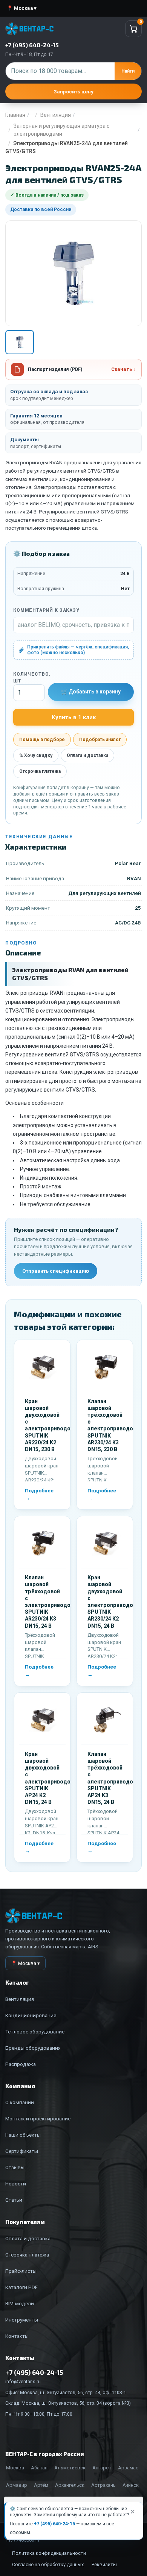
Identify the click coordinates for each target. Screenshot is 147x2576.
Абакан (39, 2468)
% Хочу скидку (36, 755)
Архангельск (70, 2485)
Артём (41, 2485)
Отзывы (15, 2167)
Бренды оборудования (33, 2048)
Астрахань (103, 2485)
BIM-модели (20, 2303)
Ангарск (102, 2468)
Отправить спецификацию (56, 1271)
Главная (15, 115)
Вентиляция (56, 115)
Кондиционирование (31, 2015)
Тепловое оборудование (35, 2032)
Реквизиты (104, 2564)
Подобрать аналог (100, 740)
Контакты (17, 2336)
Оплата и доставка (87, 755)
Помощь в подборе (42, 740)
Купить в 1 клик (74, 717)
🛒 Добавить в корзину (91, 692)
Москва (15, 2468)
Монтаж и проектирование (38, 2118)
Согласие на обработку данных (48, 2564)
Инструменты (22, 2320)
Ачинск (131, 2485)
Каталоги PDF (21, 2287)
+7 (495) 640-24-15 (54, 2524)
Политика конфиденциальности (49, 2553)
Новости (16, 2184)
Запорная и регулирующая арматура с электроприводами (61, 130)
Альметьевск (70, 2468)
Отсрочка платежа (40, 771)
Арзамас (128, 2468)
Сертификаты (22, 2151)
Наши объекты (23, 2135)
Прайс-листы (21, 2271)
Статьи (14, 2200)
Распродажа (21, 2064)
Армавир (17, 2485)
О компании (20, 2102)
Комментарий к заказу (46, 610)
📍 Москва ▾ (22, 8)
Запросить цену (73, 92)
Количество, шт (29, 678)
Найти (128, 71)
